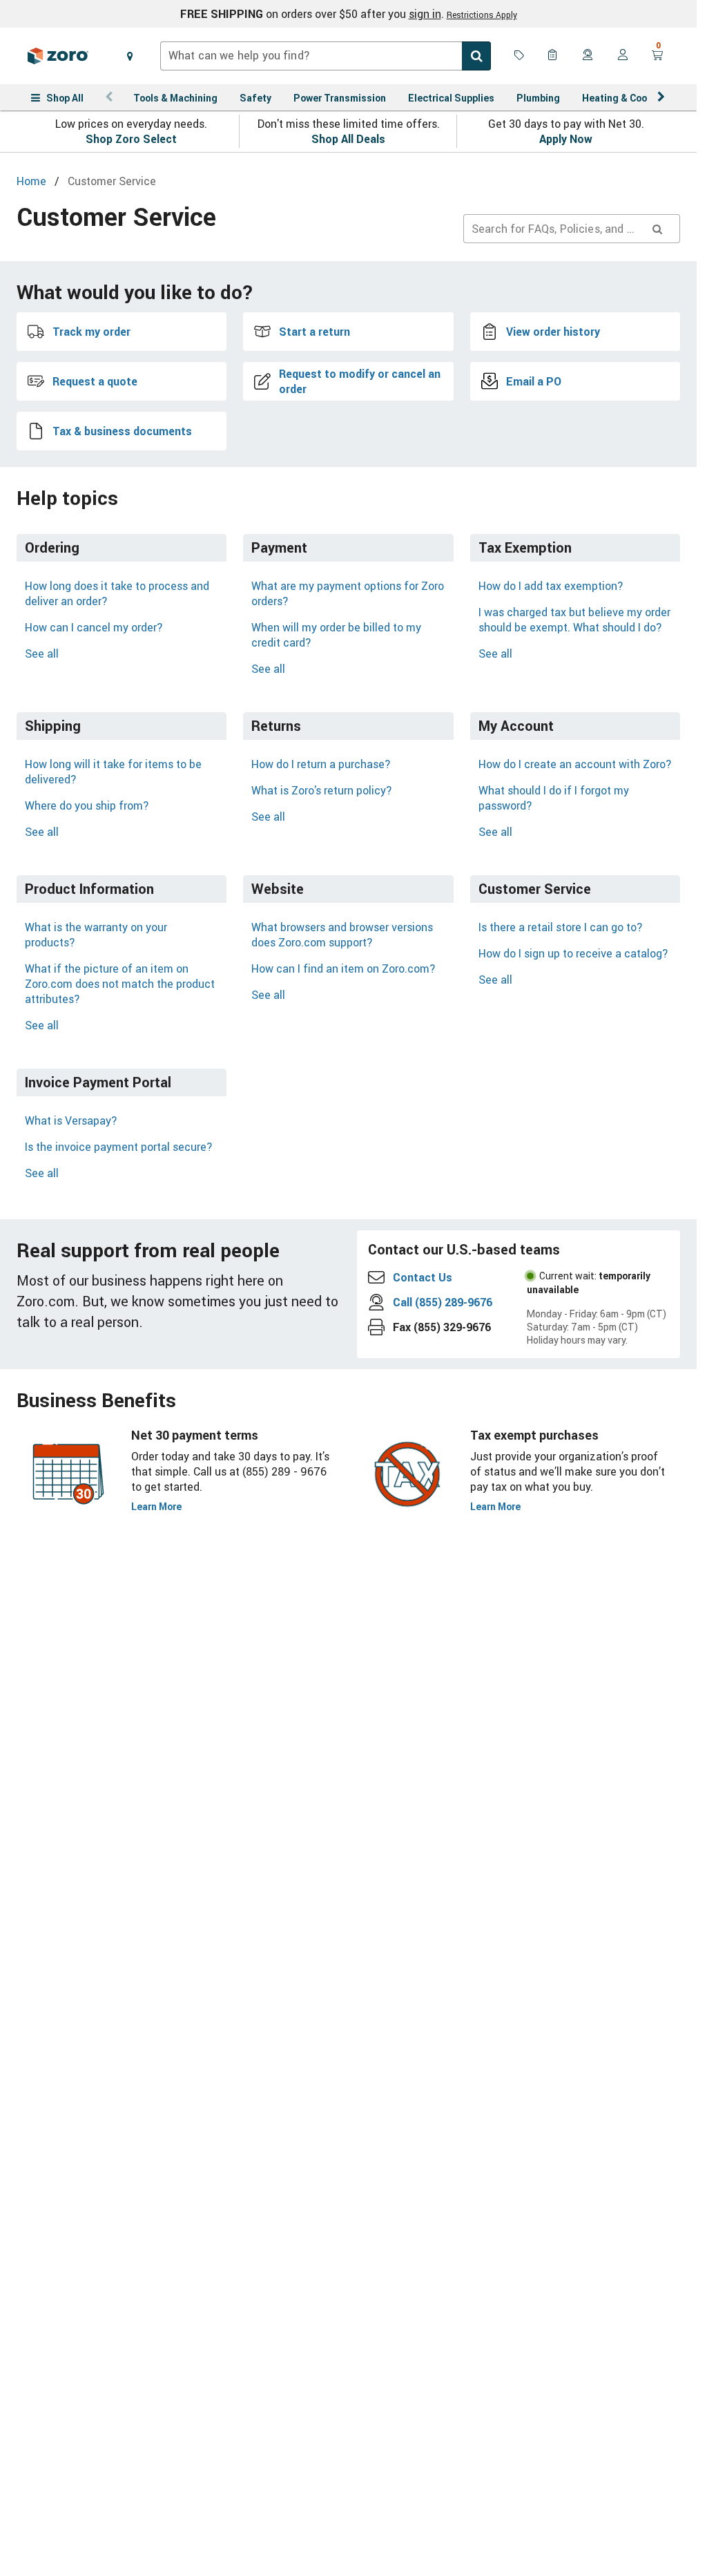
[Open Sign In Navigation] (623, 56)
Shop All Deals (348, 139)
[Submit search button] (476, 56)
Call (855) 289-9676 (443, 1302)
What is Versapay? (71, 1120)
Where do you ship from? (87, 805)
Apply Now (566, 139)
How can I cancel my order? (94, 627)
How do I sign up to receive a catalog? (573, 953)
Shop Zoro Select (131, 139)
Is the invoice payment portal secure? (118, 1147)
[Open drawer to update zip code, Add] (130, 56)
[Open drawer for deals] (519, 56)
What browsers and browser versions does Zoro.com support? (342, 935)
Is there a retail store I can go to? (560, 927)
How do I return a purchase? (321, 764)
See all (42, 653)
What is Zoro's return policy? (321, 790)
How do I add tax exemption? (551, 586)
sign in (425, 14)
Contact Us (423, 1277)
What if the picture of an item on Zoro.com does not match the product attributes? (120, 984)
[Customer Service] (588, 56)
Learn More (156, 1506)
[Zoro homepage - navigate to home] (58, 56)
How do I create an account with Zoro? (575, 764)
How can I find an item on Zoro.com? (343, 969)
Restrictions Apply (482, 15)
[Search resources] (657, 229)
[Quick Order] (554, 56)
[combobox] (326, 56)
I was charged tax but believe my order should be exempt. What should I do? (574, 620)
